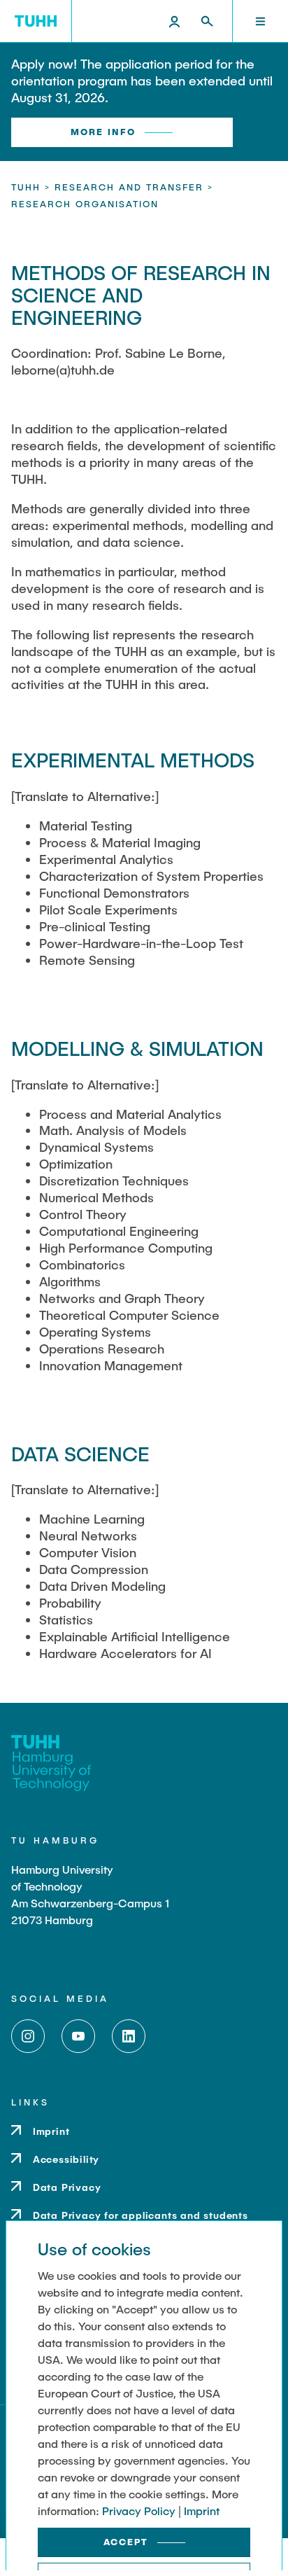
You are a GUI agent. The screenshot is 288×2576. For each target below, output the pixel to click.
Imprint (202, 2511)
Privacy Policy (139, 2511)
